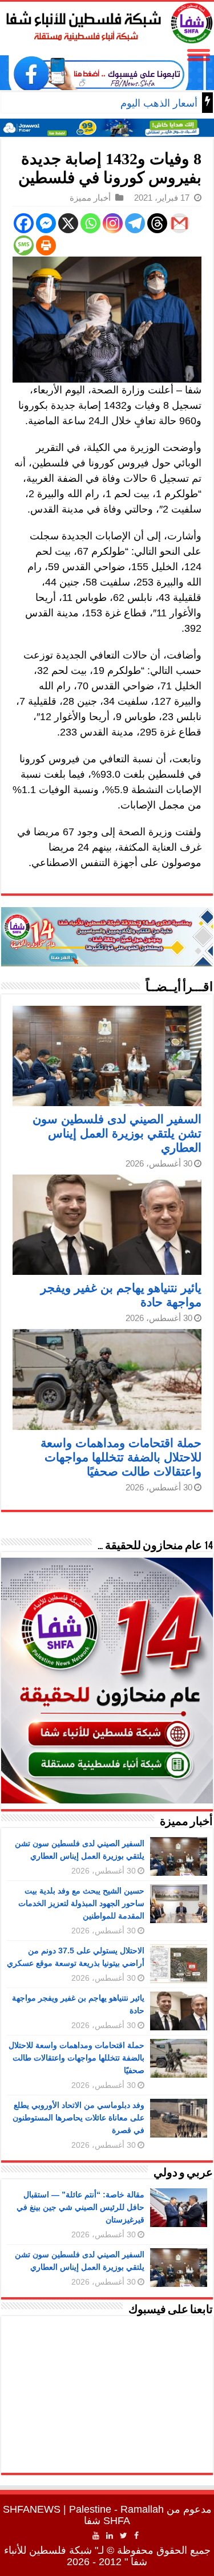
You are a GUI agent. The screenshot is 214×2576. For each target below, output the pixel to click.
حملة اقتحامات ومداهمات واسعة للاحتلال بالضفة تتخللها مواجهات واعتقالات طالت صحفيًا (121, 1457)
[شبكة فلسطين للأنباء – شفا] (107, 21)
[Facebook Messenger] (46, 223)
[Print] (46, 245)
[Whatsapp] (90, 223)
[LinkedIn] (110, 2536)
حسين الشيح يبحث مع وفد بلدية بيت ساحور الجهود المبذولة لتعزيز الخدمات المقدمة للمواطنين (81, 1903)
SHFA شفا (107, 2521)
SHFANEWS (32, 2509)
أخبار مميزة (90, 198)
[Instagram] (113, 223)
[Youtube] (96, 2536)
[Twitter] (124, 2536)
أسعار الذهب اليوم (159, 103)
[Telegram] (135, 223)
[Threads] (157, 223)
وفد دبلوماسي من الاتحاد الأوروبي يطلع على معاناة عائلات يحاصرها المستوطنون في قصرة (78, 2118)
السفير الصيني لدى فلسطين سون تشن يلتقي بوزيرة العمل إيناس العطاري (117, 1133)
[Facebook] (24, 223)
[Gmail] (179, 223)
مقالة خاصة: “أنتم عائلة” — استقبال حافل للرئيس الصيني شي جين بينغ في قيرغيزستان (80, 2207)
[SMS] (24, 245)
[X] (68, 223)
